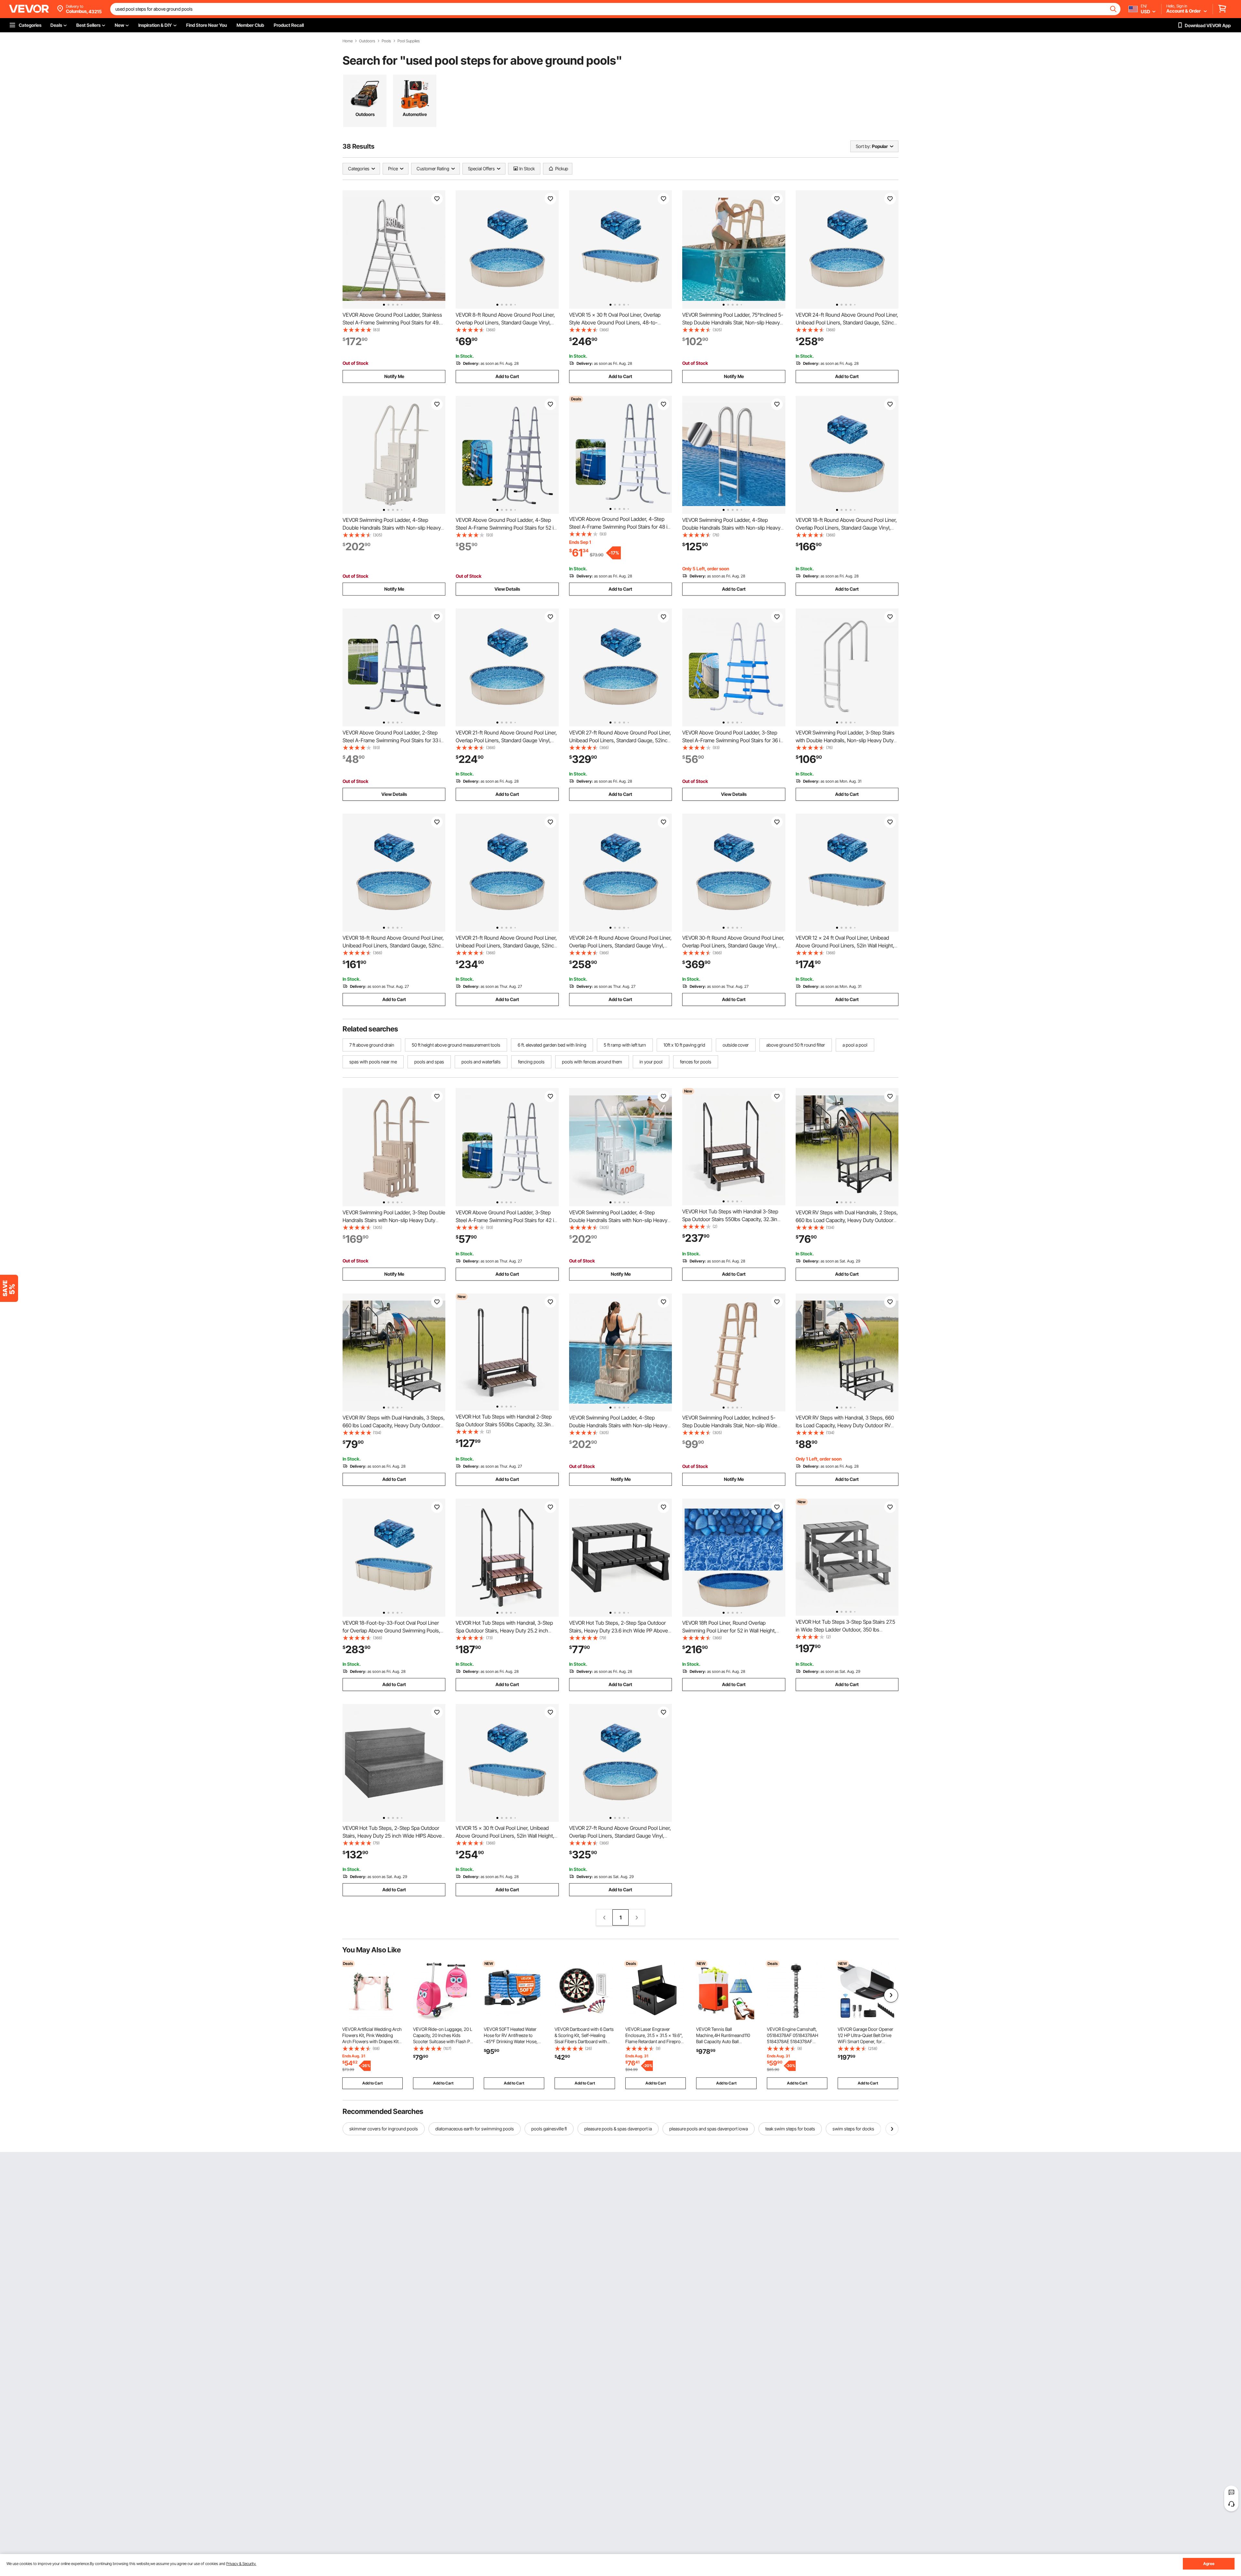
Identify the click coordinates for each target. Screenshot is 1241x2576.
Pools (386, 41)
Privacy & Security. (241, 2564)
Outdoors (367, 41)
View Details (507, 589)
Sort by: (863, 146)
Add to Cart (507, 376)
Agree (1209, 2564)
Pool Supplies (409, 41)
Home (348, 41)
